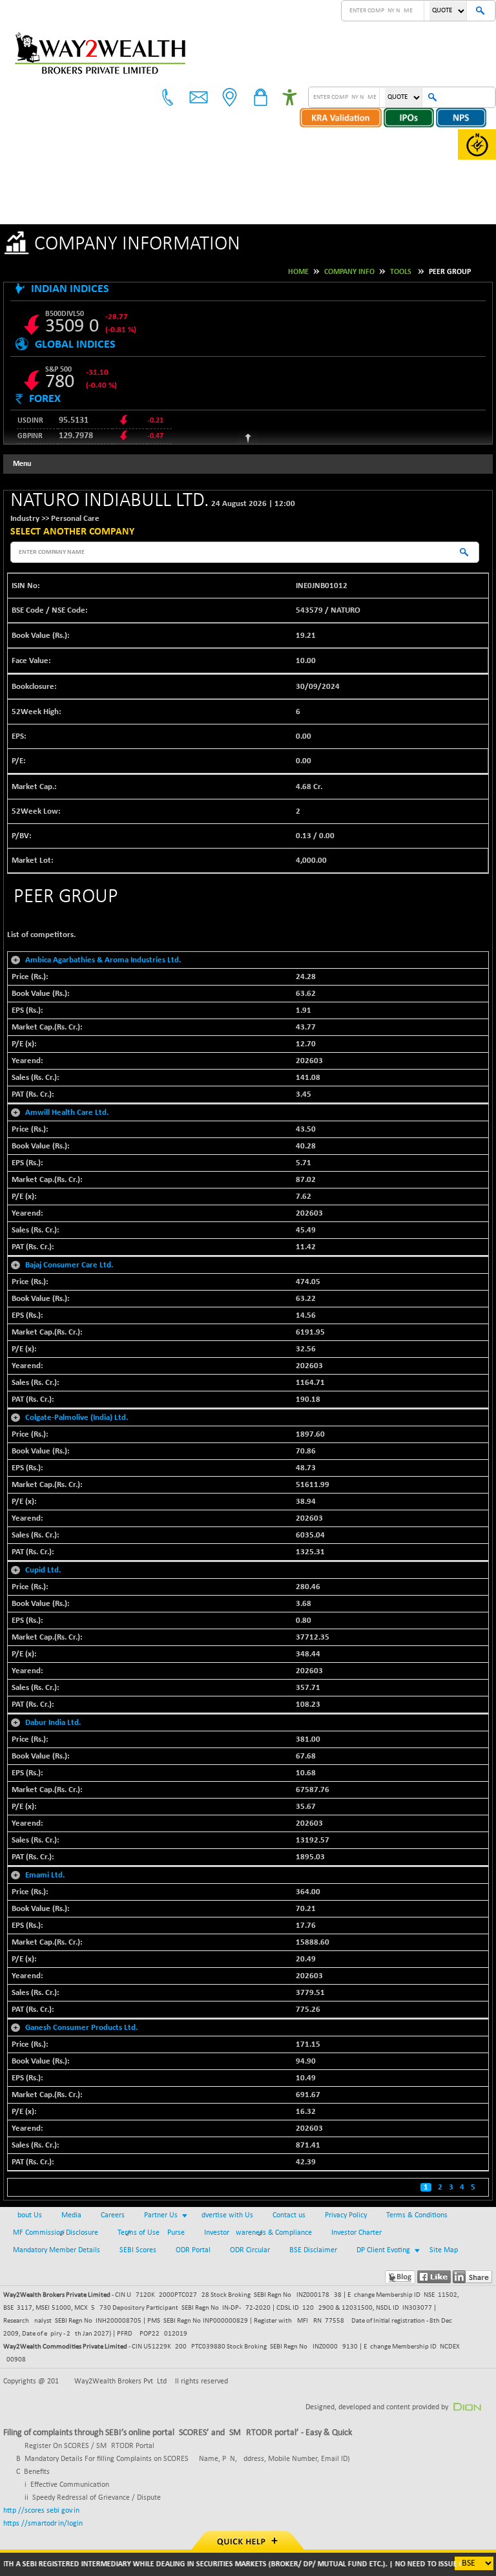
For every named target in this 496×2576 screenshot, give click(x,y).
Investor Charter (356, 2233)
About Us (27, 2215)
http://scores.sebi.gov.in (41, 2511)
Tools (401, 272)
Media (71, 2215)
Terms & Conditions (417, 2215)
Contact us (289, 2215)
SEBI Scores (138, 2250)
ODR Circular (250, 2250)
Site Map (444, 2250)
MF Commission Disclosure (56, 2233)
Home (298, 272)
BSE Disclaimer (313, 2250)
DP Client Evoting (383, 2250)
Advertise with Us (225, 2215)
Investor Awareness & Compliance (258, 2233)
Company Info (349, 272)
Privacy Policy (346, 2215)
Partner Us (161, 2215)
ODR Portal (193, 2250)
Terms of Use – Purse (151, 2233)
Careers (113, 2215)
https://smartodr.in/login (43, 2524)
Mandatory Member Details (57, 2250)
